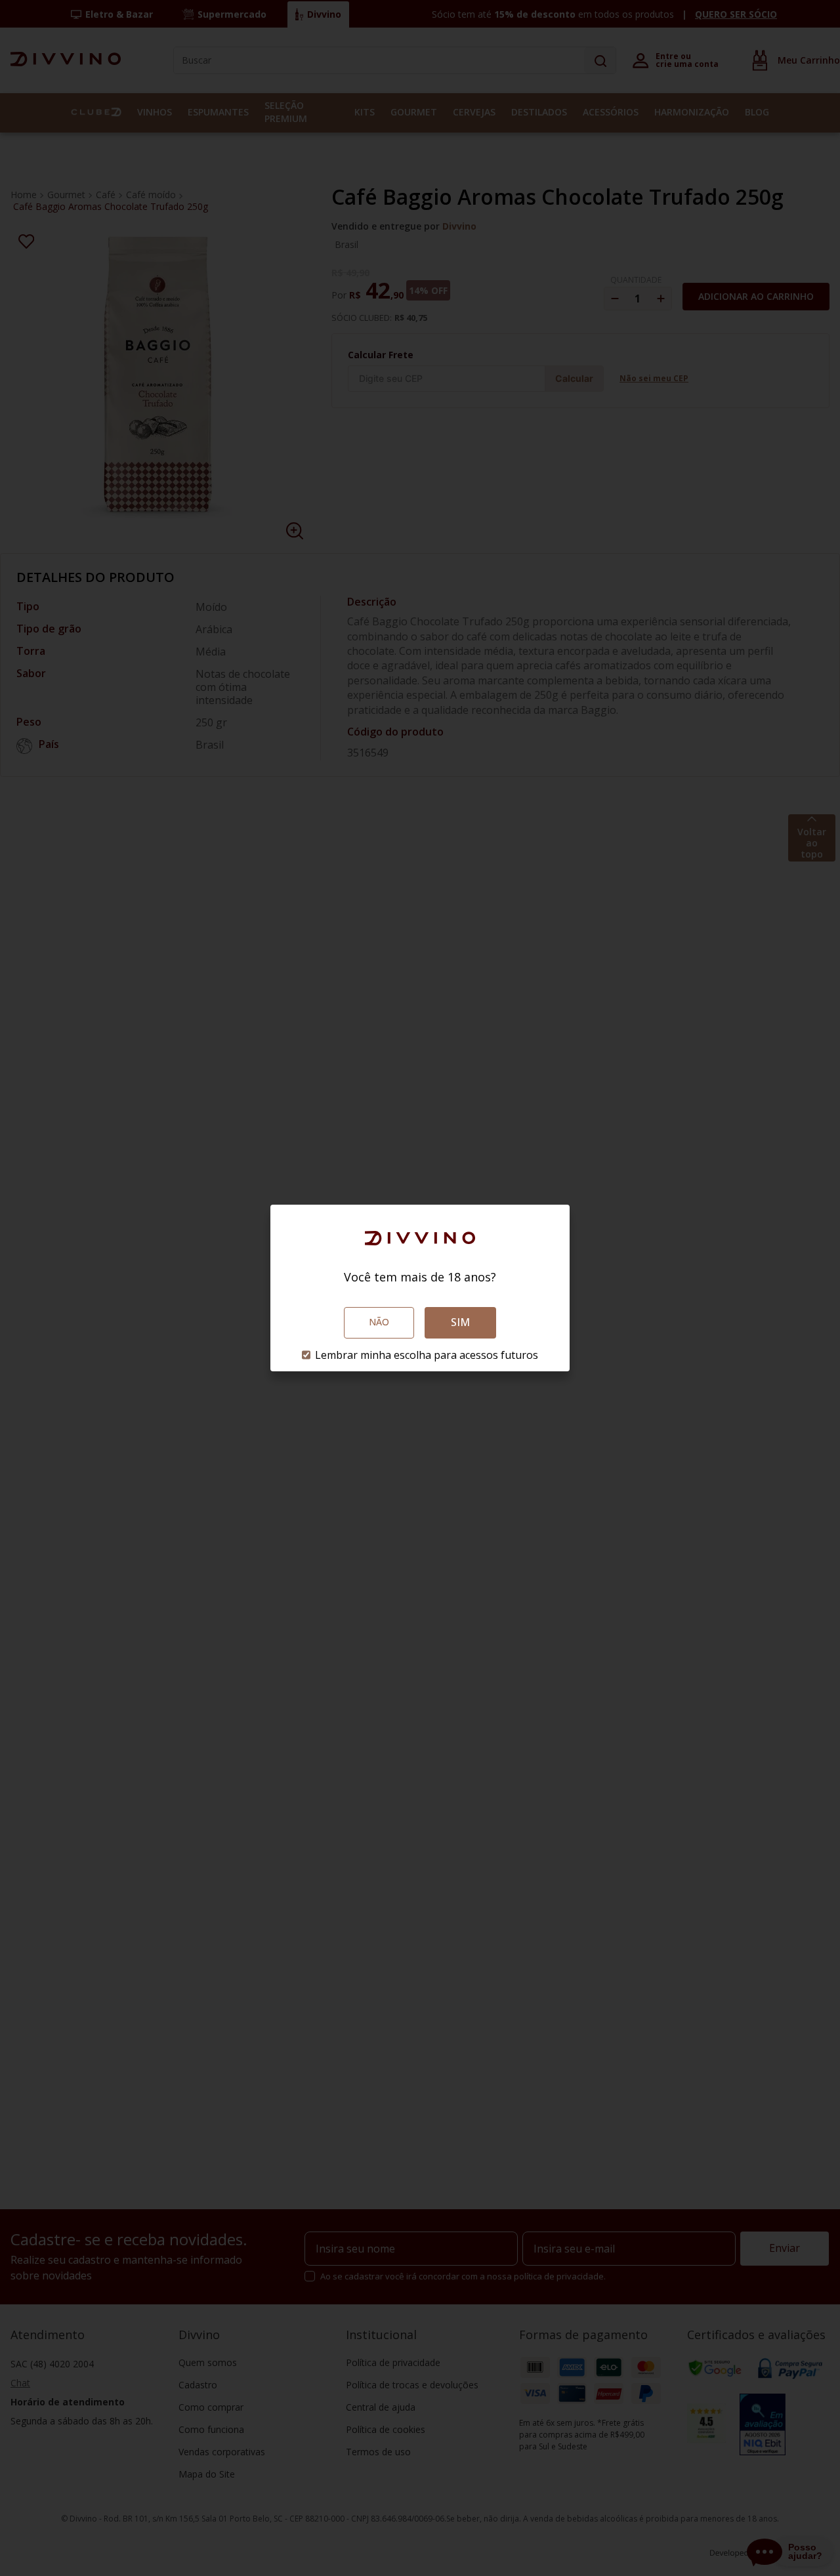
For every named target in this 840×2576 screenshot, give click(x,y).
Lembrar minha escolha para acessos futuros (427, 1355)
